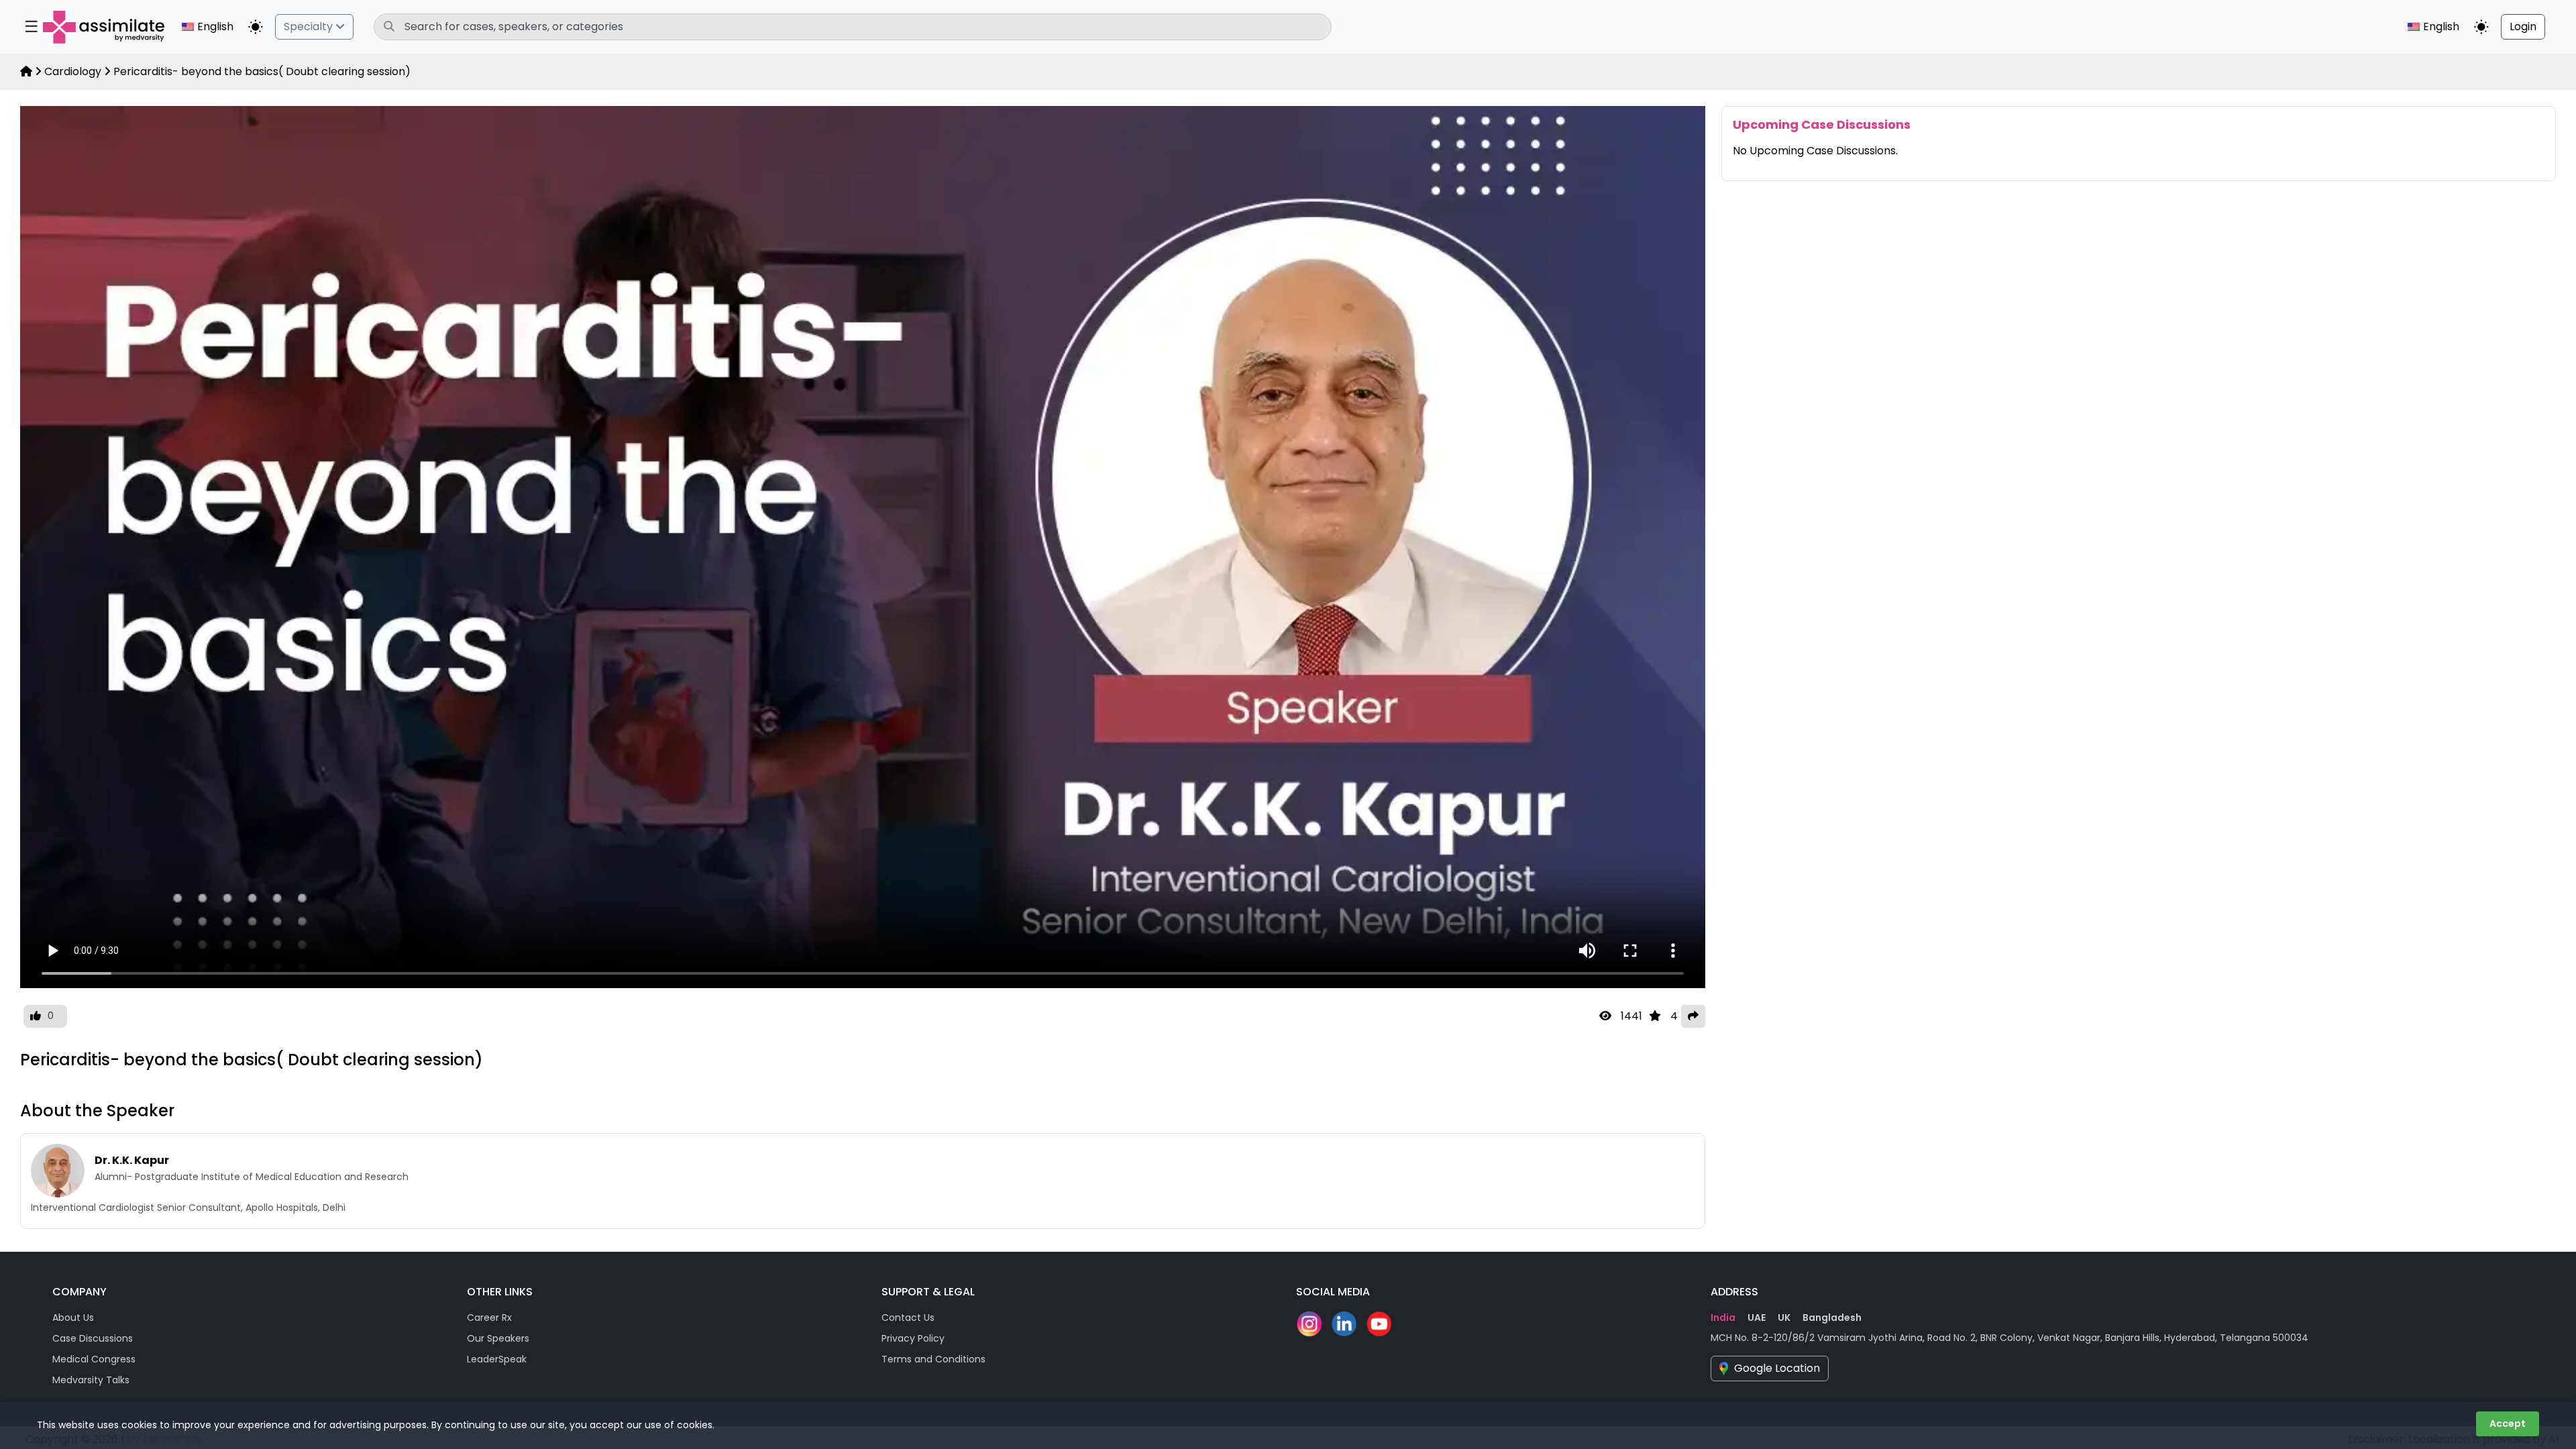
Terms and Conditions (933, 1359)
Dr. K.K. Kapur (132, 1160)
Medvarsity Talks (91, 1380)
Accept (2508, 1424)
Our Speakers (498, 1338)
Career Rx (489, 1318)
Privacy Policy (913, 1338)
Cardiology (73, 71)
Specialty (310, 26)
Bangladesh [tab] (1832, 1318)
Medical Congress (94, 1359)
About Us (73, 1318)
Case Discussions (93, 1338)
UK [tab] (1784, 1318)
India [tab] (1723, 1318)
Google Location (1777, 1368)
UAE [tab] (1757, 1318)
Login (2523, 26)
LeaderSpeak (497, 1359)
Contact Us (908, 1318)
